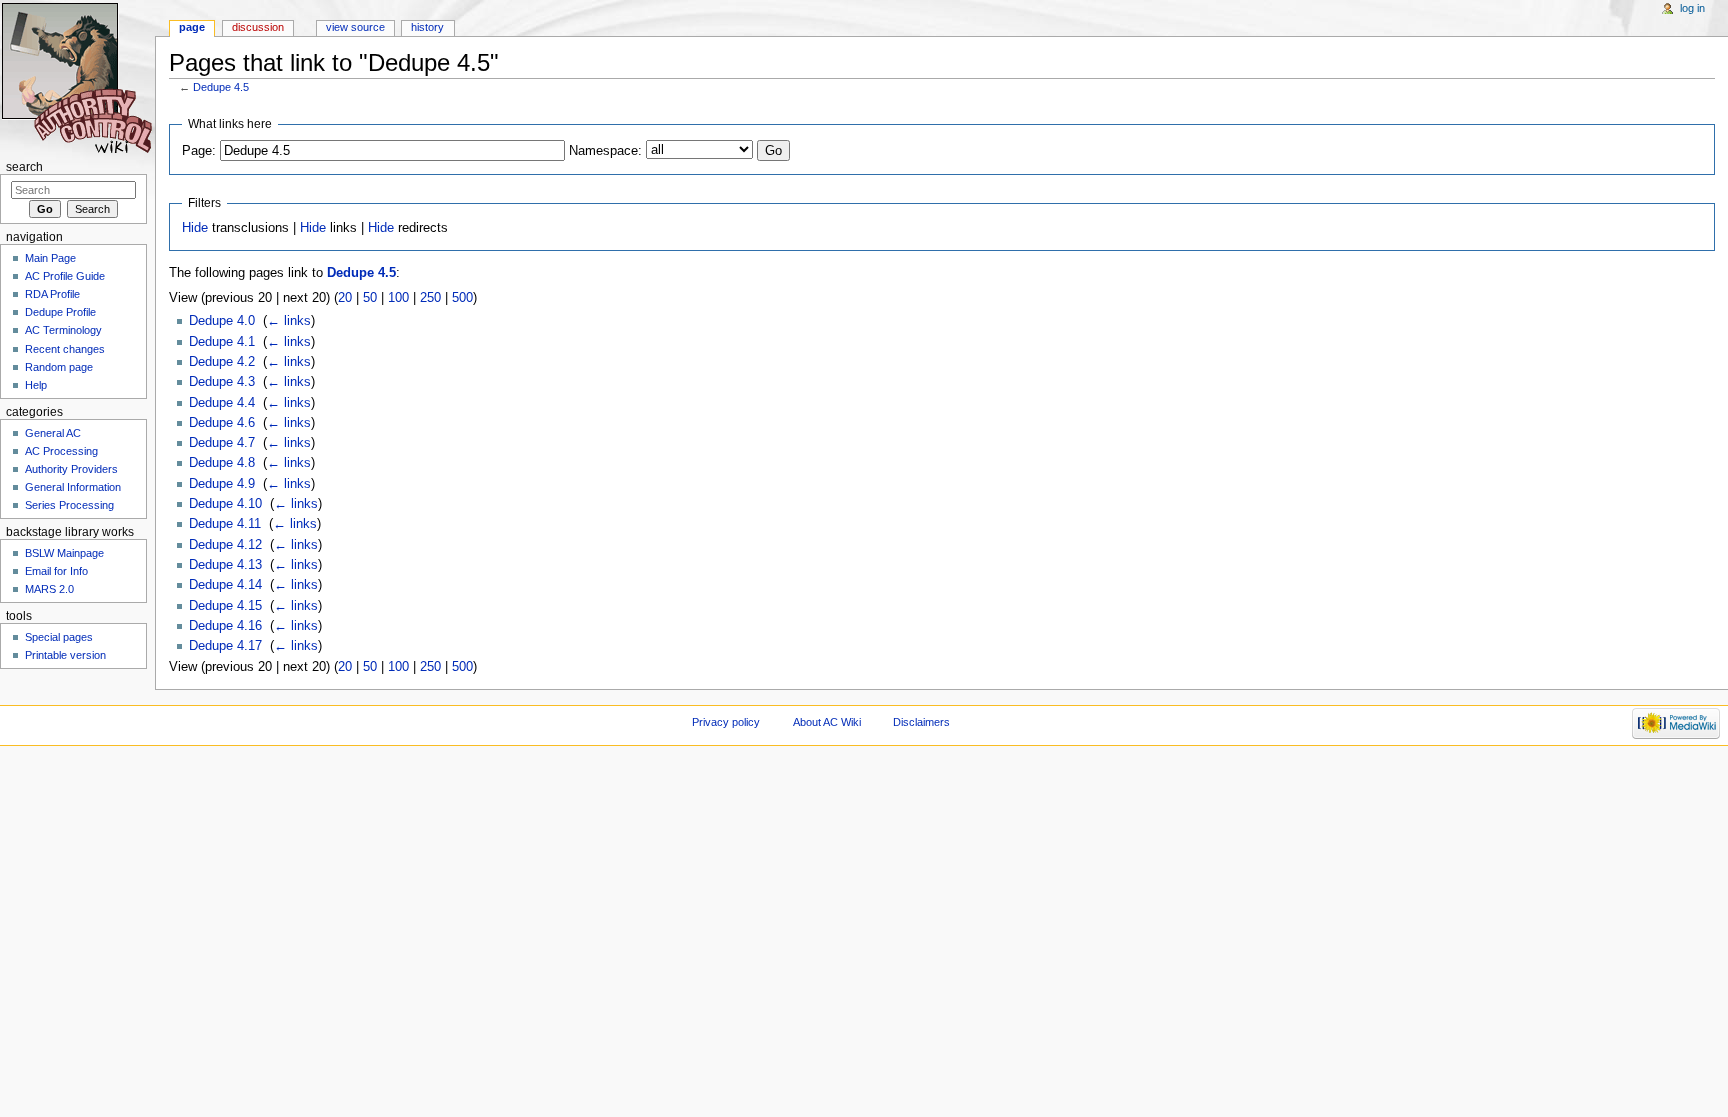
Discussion (258, 27)
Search (24, 167)
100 (398, 298)
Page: (199, 151)
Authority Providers (71, 469)
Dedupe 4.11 (225, 524)
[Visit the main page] (77, 77)
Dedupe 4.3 (222, 382)
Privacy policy (726, 722)
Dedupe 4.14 (225, 585)
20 (345, 298)
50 (370, 298)
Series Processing (69, 505)
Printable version (65, 655)
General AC (53, 433)
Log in (1692, 8)
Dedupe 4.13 (225, 565)
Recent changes (65, 349)
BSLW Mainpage (64, 553)
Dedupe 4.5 (221, 87)
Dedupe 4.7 (222, 443)
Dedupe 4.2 (222, 362)
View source (355, 27)
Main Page (50, 258)
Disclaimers (921, 722)
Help (36, 385)
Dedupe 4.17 (225, 646)
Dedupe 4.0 (222, 321)
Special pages (59, 637)
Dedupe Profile (60, 312)
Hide (195, 228)
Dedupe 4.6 (222, 423)
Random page (59, 367)
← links (289, 321)
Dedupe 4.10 (225, 504)
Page (192, 27)
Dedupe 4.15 (225, 606)
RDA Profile (52, 294)
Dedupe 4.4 (222, 403)
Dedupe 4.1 (222, 342)
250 (430, 298)
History (427, 27)
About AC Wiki (827, 722)
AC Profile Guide (65, 276)
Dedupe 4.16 (225, 626)
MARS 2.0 (49, 589)
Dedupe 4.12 (225, 545)
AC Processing (61, 451)
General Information (73, 487)
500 (462, 298)
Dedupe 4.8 (222, 463)
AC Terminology (63, 330)
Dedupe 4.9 (222, 484)
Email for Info (56, 571)
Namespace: (605, 151)
